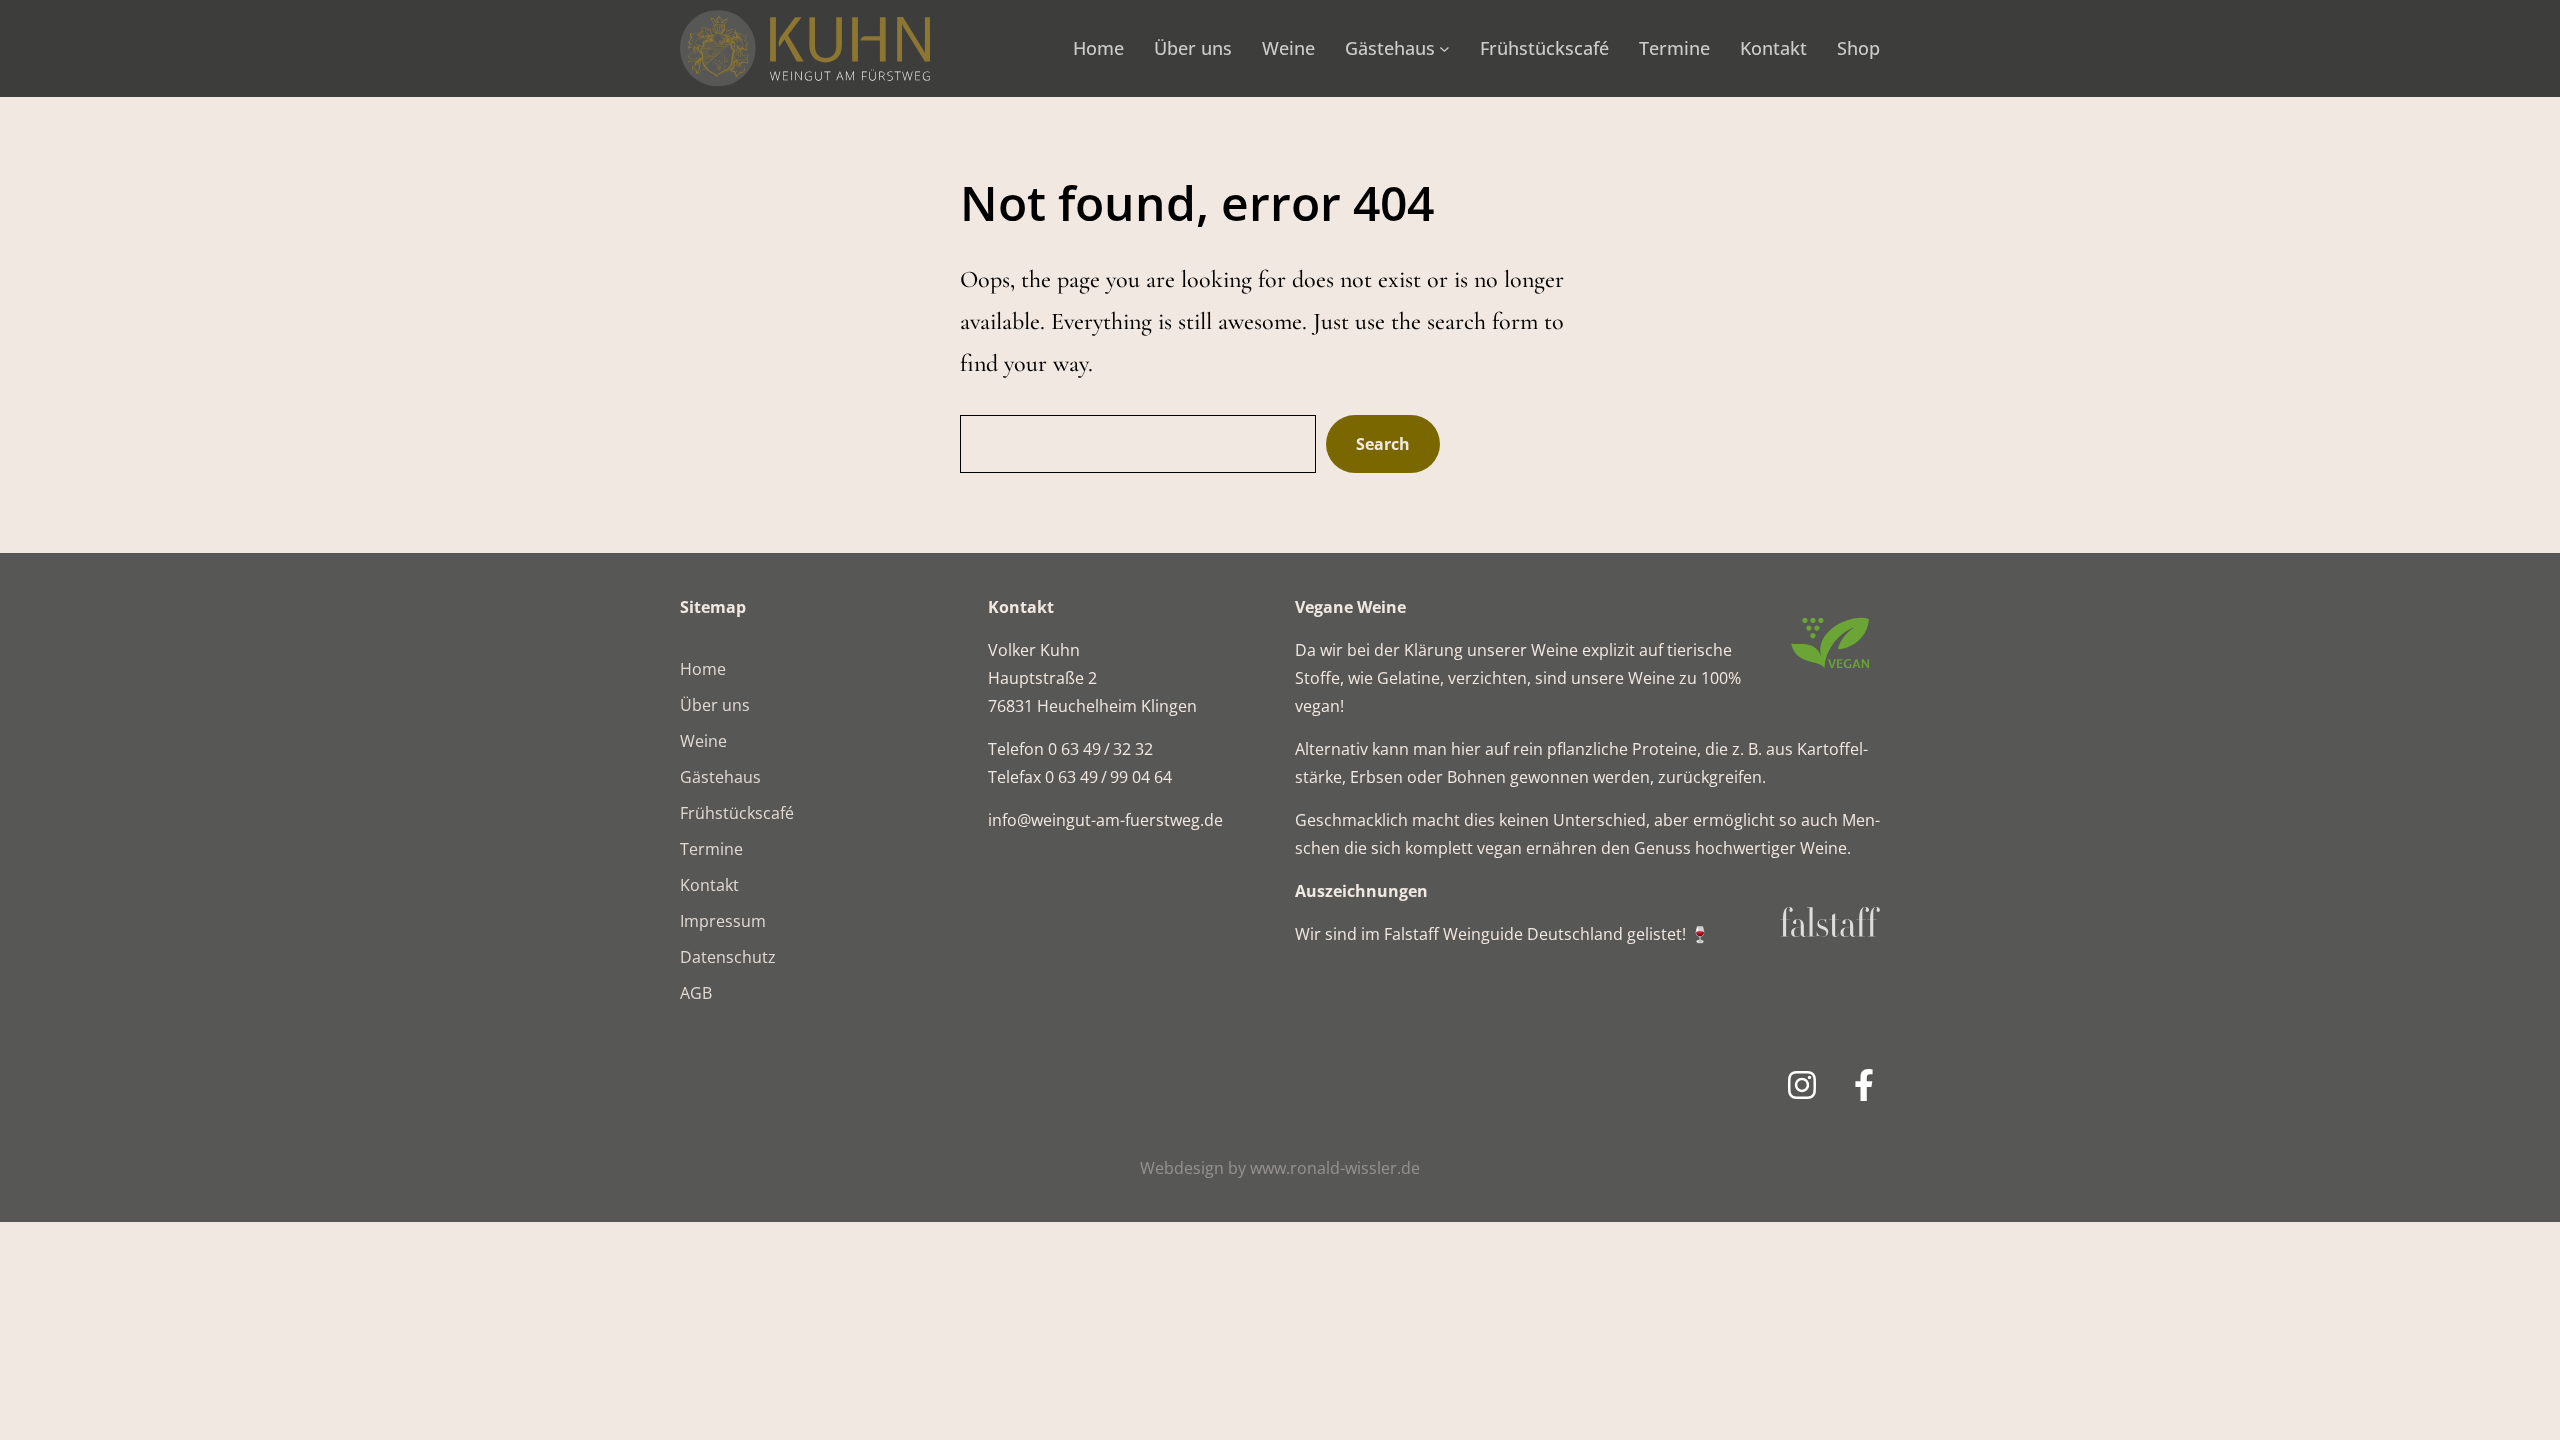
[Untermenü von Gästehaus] (1444, 48)
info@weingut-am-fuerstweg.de (1105, 820)
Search (1383, 444)
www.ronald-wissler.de (1335, 1168)
